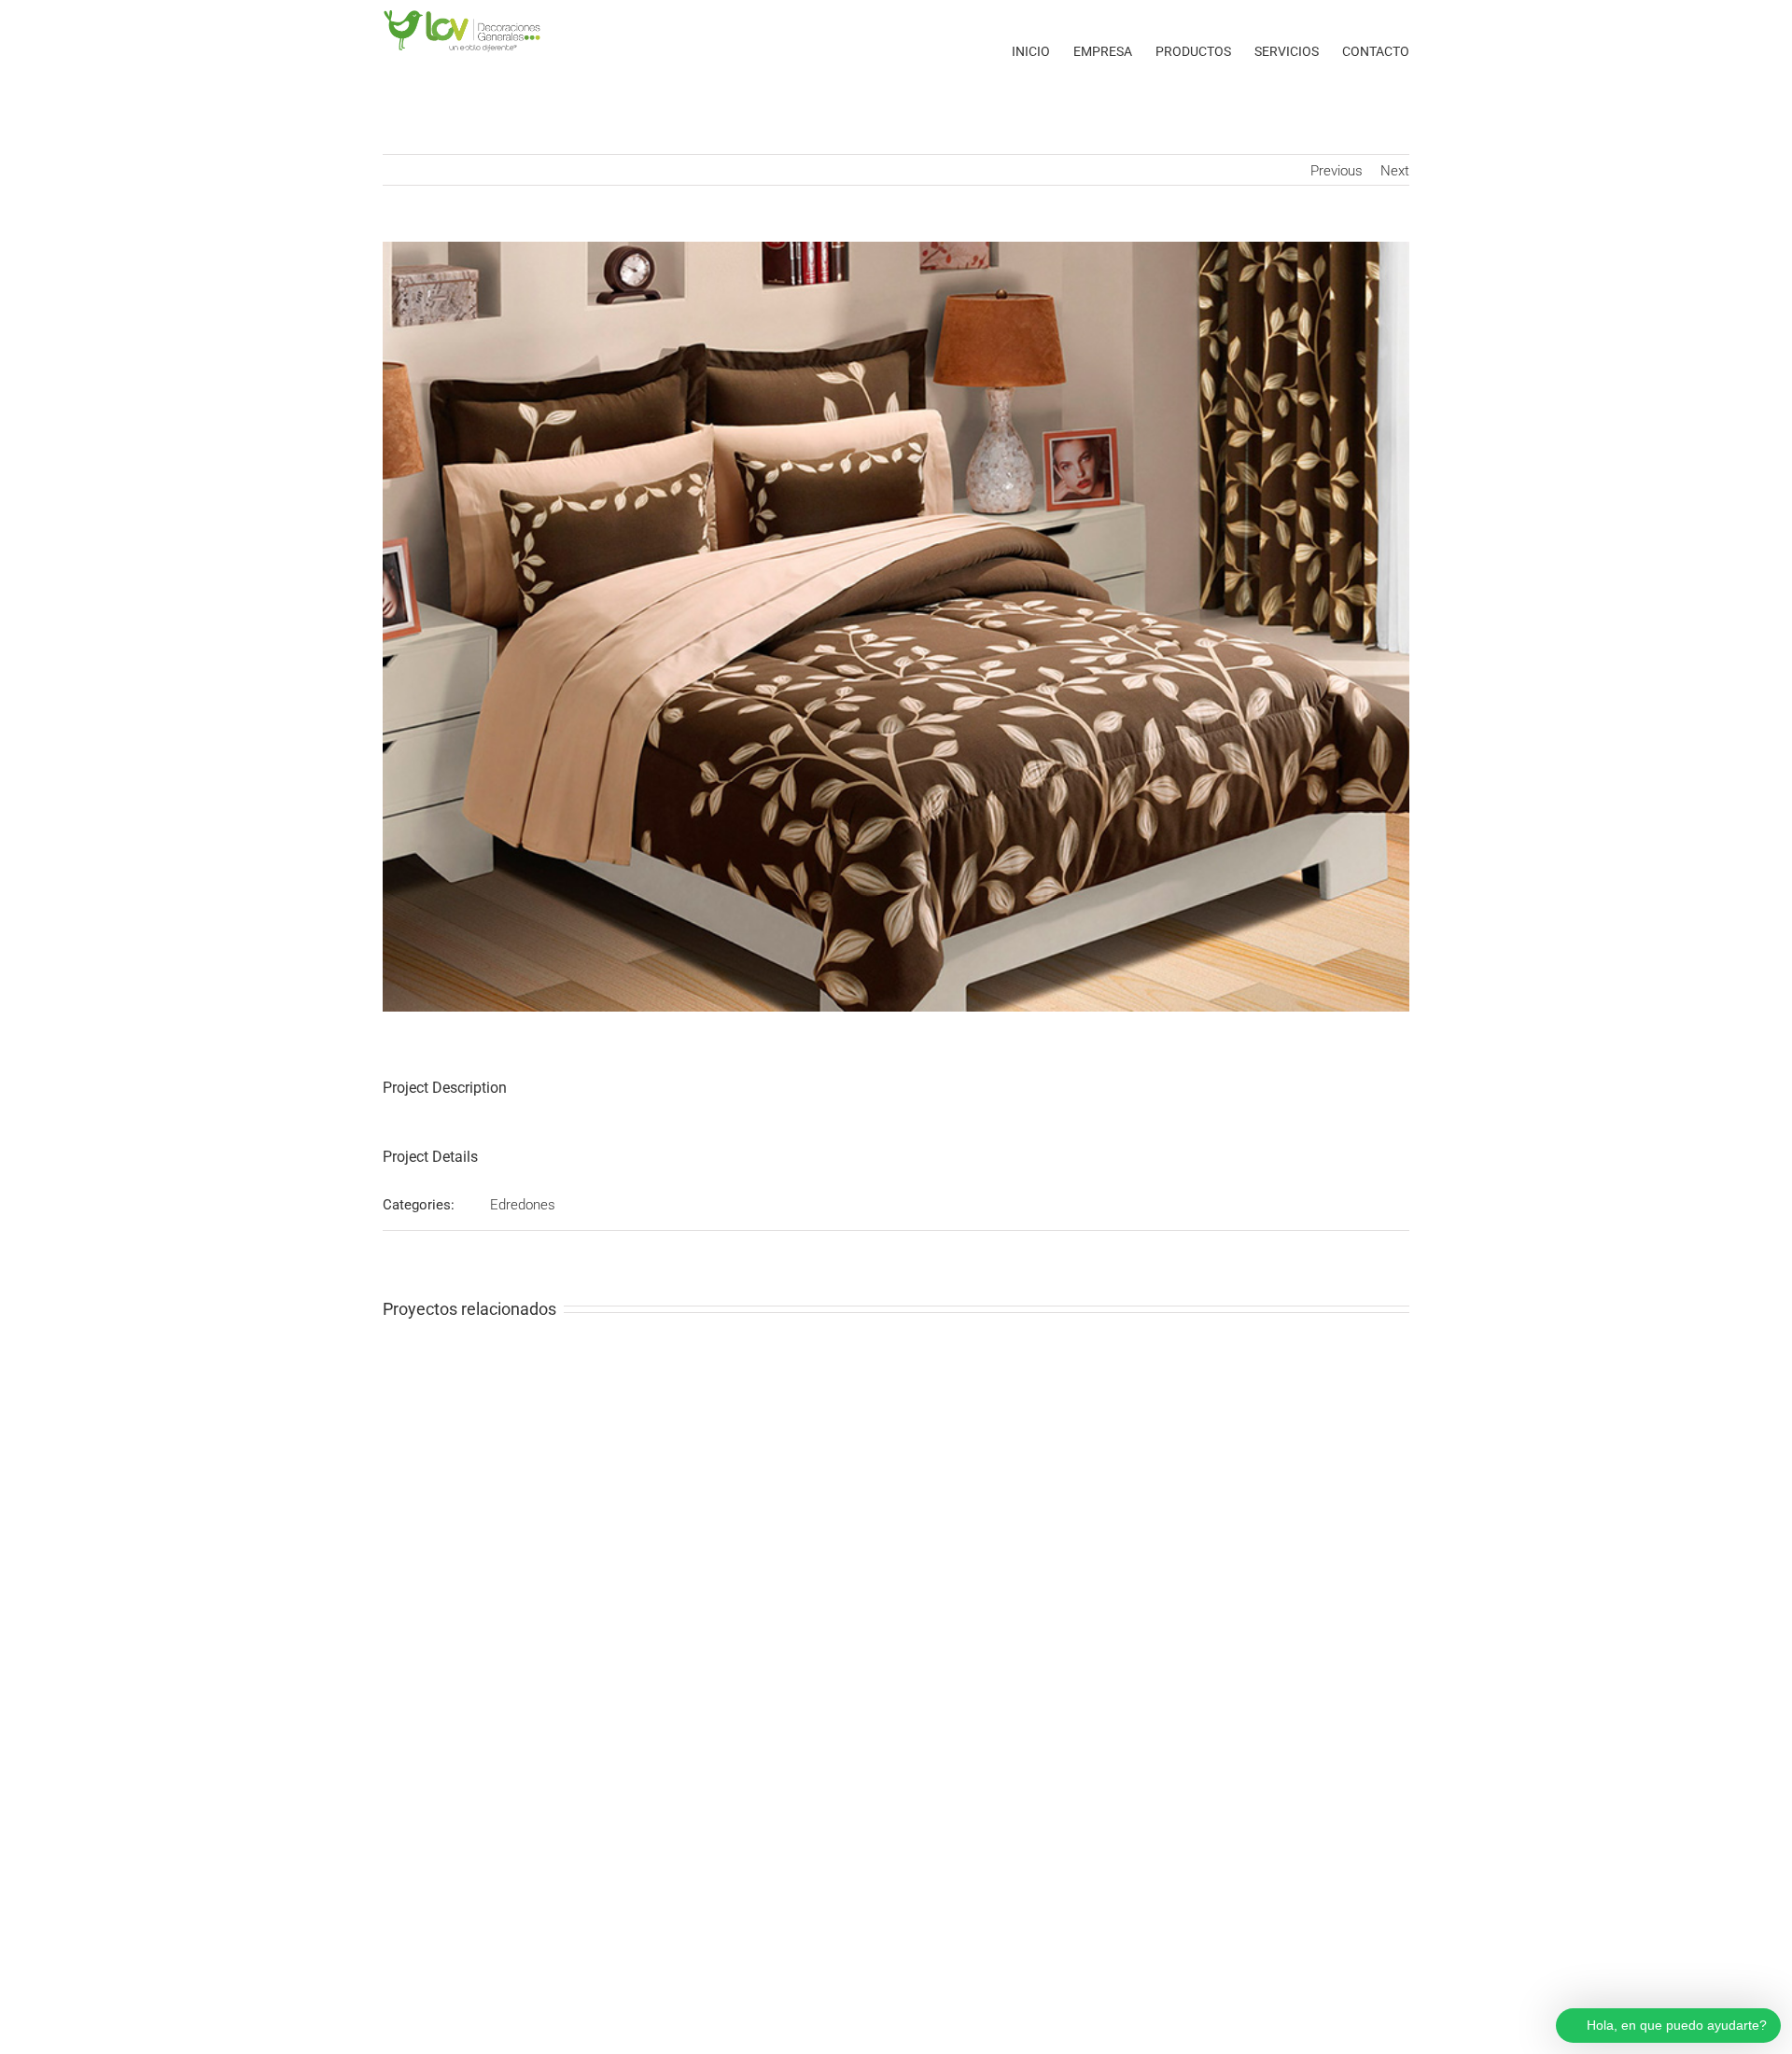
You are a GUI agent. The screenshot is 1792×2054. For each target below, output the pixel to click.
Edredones (523, 1205)
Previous (1337, 171)
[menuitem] (1043, 51)
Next (1395, 171)
